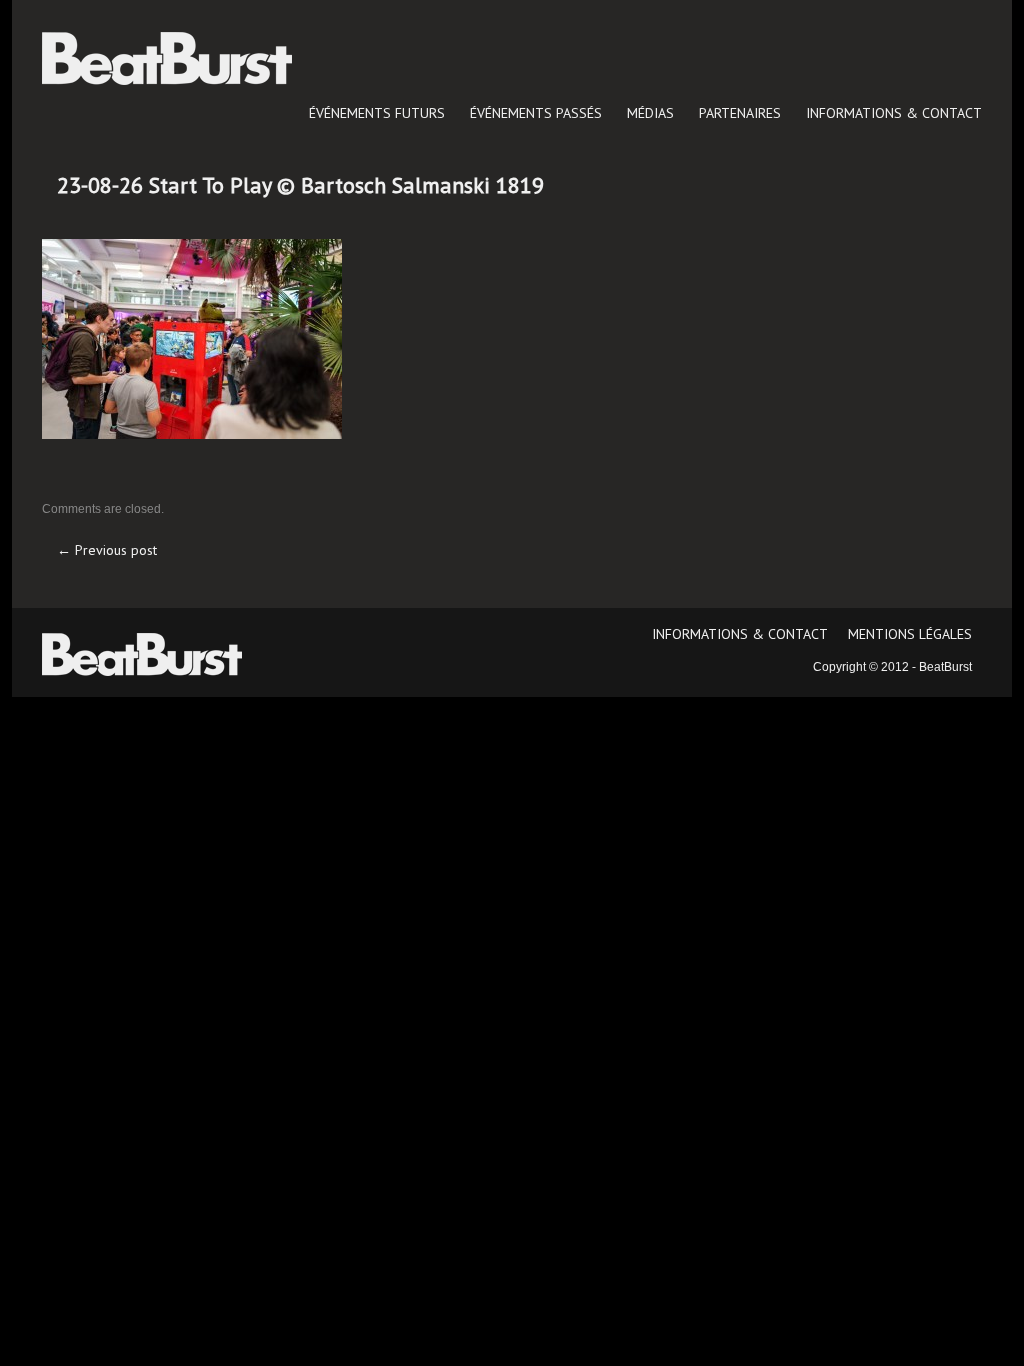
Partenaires (740, 113)
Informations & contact (894, 113)
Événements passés (536, 113)
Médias (650, 113)
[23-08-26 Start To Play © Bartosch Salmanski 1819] (192, 338)
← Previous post (107, 550)
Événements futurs (377, 113)
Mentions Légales (910, 634)
